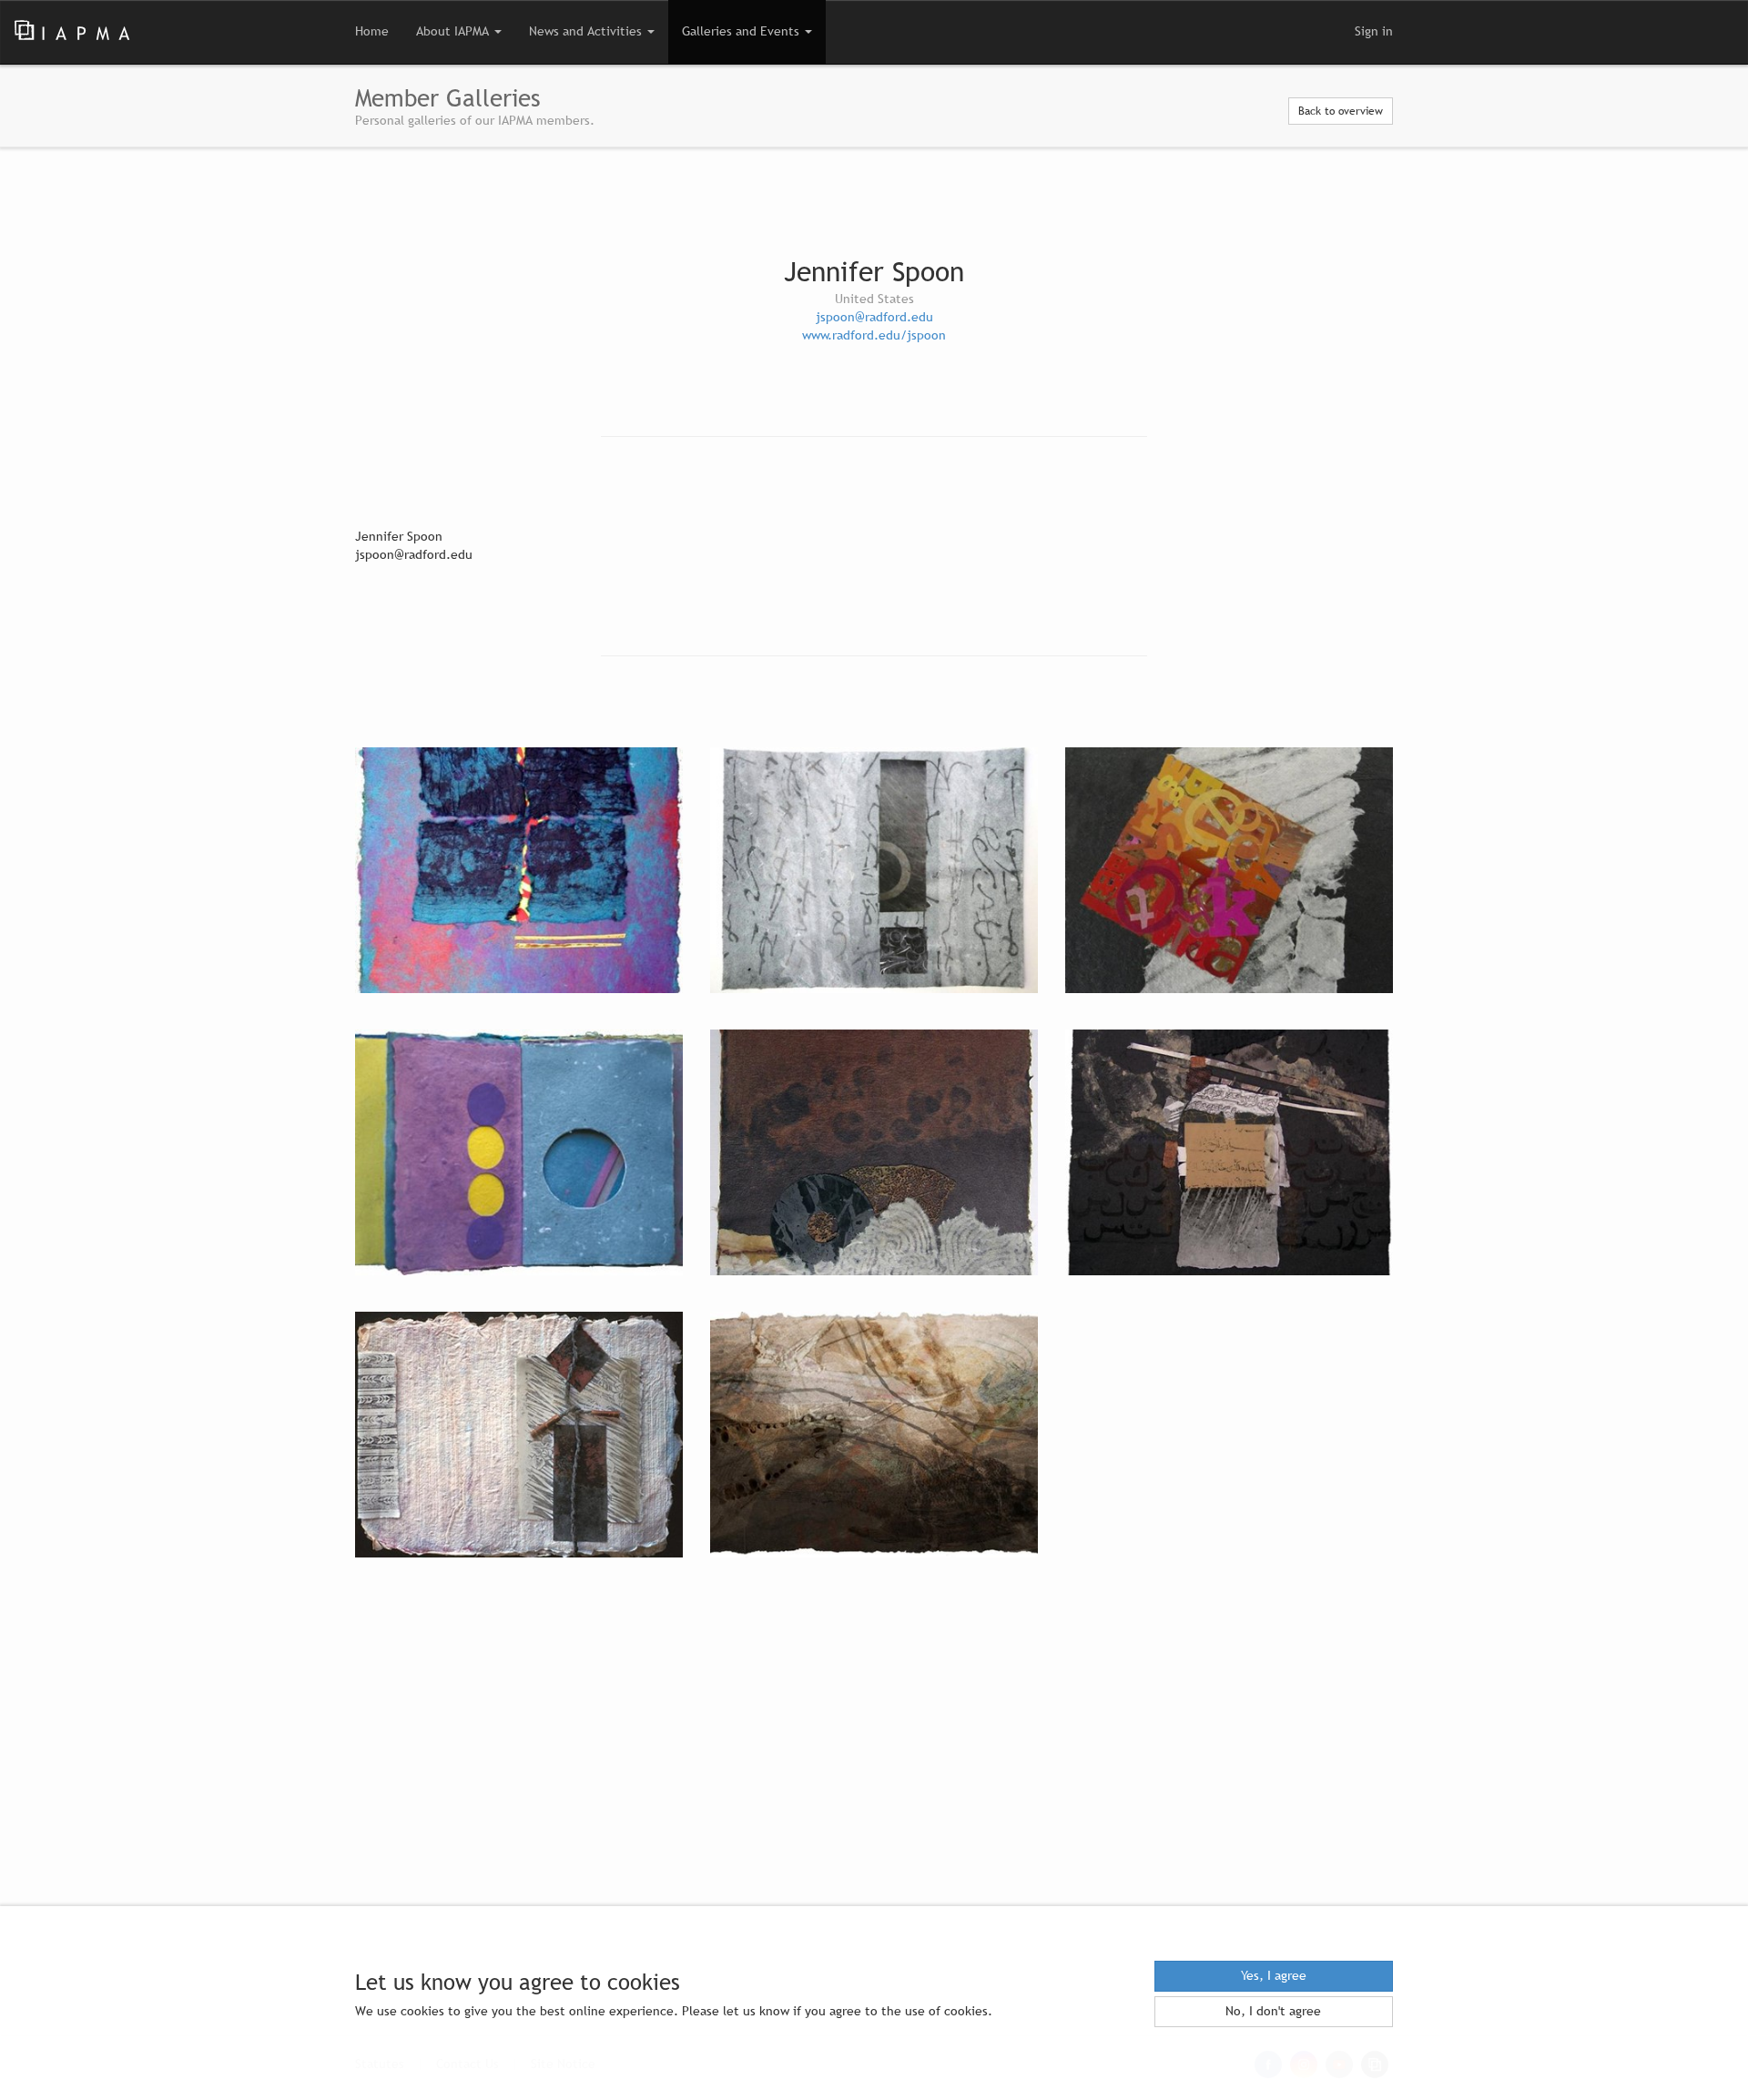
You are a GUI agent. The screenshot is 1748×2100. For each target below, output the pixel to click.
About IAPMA (454, 31)
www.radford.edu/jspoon (874, 335)
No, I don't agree (1273, 2011)
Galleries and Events (742, 31)
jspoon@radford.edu (874, 317)
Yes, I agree (1274, 1976)
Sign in (1374, 31)
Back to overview (1341, 111)
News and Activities (587, 31)
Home (372, 31)
